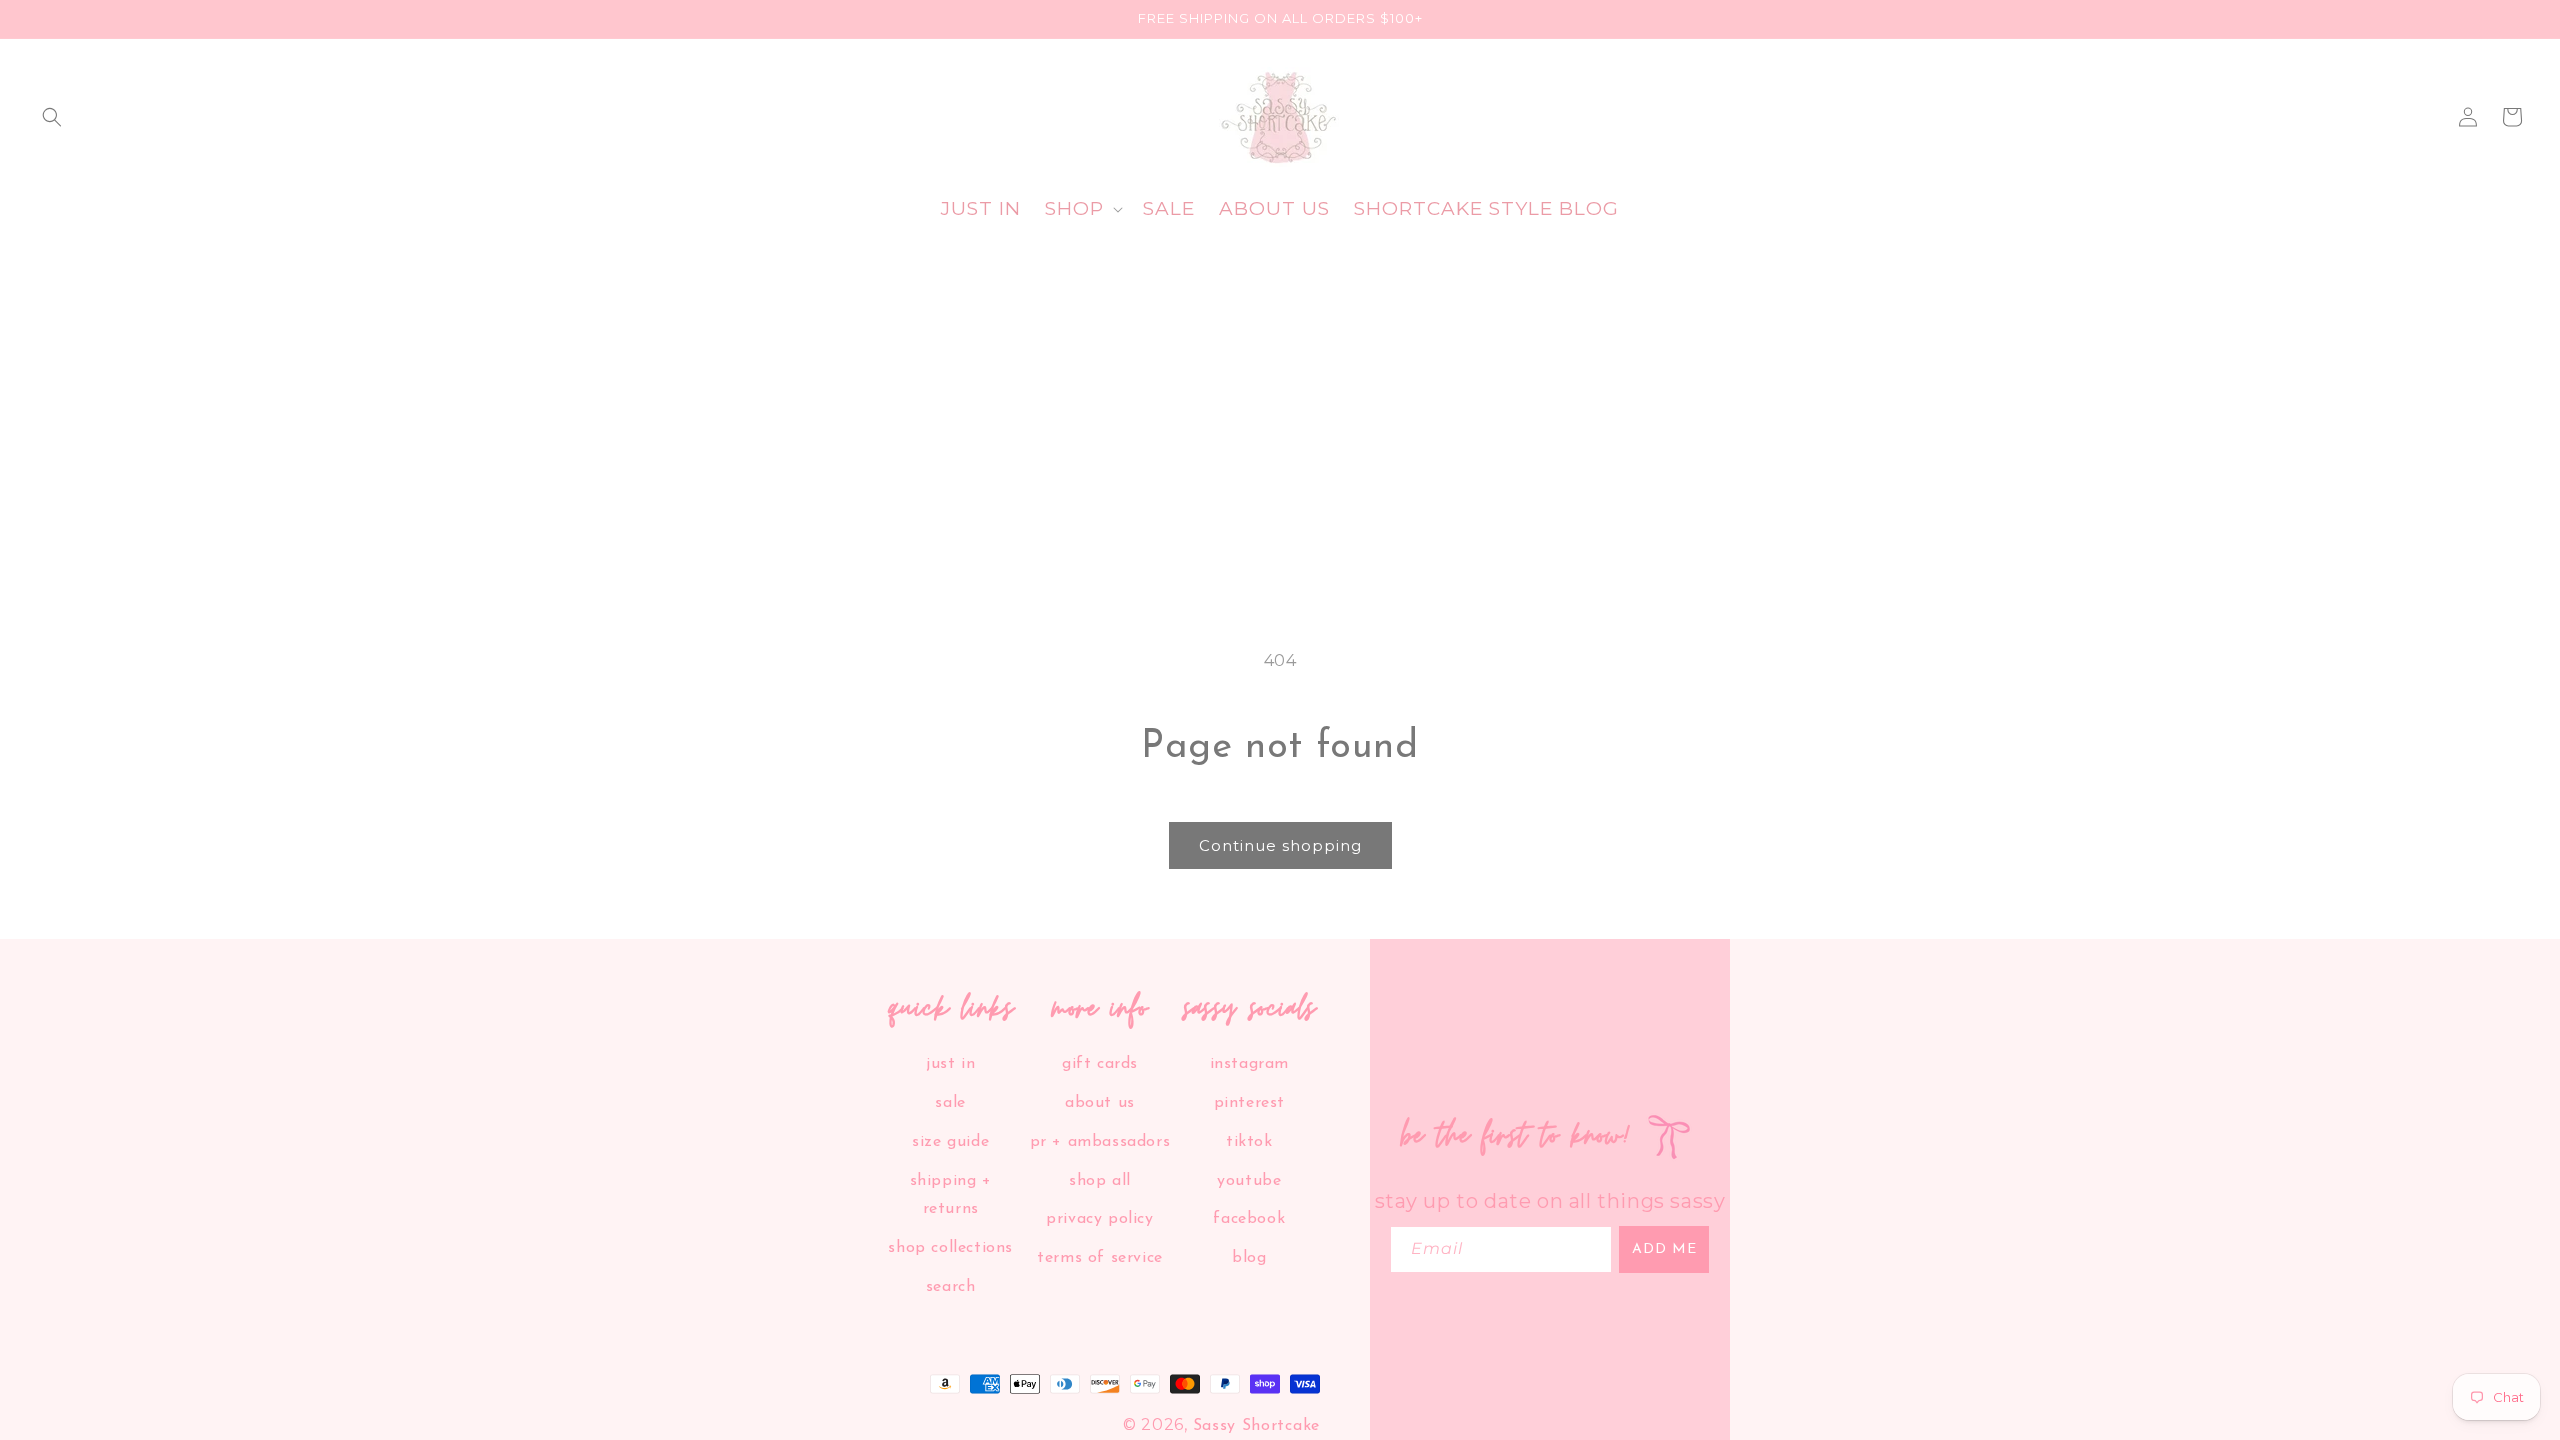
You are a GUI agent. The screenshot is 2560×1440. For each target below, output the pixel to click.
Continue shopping (1280, 845)
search (951, 1287)
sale (950, 1103)
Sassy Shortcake (1257, 1426)
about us (1100, 1103)
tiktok (1249, 1142)
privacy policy (1099, 1219)
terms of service (1100, 1258)
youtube (1249, 1181)
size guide (950, 1142)
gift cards (1100, 1064)
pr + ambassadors (1100, 1142)
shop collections (950, 1248)
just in (950, 1064)
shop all (1100, 1181)
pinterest (1249, 1103)
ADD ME (1664, 1249)
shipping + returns (951, 1195)
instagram (1249, 1064)
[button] (52, 117)
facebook (1249, 1219)
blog (1249, 1258)
